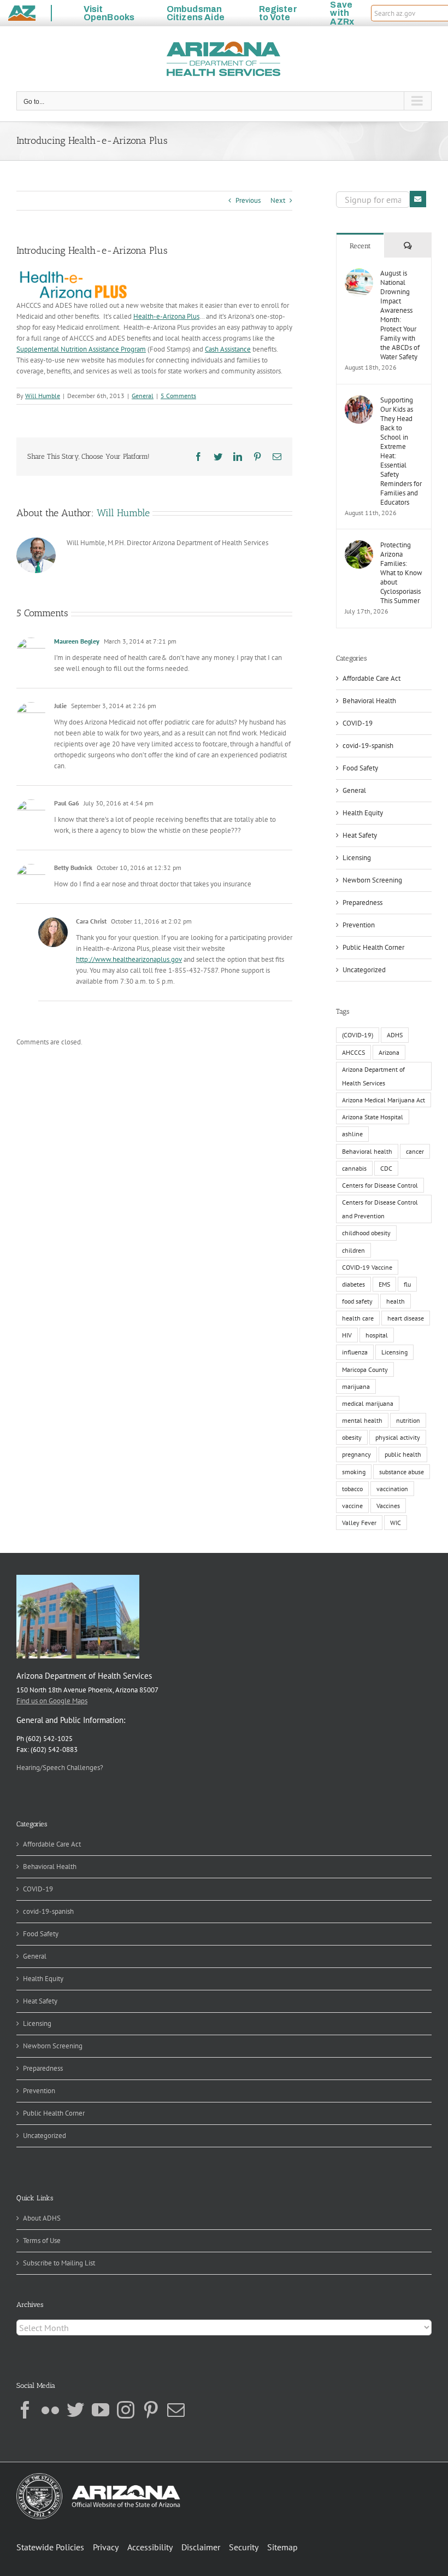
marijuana (356, 1386)
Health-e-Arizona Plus (166, 316)
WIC (396, 1523)
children (353, 1250)
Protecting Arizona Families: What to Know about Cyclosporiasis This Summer (401, 573)
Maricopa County (365, 1369)
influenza (355, 1352)
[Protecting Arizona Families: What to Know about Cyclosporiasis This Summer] (359, 545)
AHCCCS (353, 1052)
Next (278, 200)
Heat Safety (360, 835)
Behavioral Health (369, 701)
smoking (354, 1472)
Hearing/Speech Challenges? (60, 1768)
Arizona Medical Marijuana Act (384, 1100)
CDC (386, 1168)
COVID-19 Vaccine (367, 1267)
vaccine (352, 1506)
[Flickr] (50, 2410)
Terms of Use (42, 2241)
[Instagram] (126, 2410)
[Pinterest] (151, 2410)
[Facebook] (25, 2410)
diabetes (353, 1284)
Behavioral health (367, 1151)
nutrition (408, 1420)
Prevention (359, 925)
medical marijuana (368, 1403)
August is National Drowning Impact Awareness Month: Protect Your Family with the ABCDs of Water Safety (400, 315)
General (143, 396)
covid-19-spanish (368, 746)
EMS (384, 1284)
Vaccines (388, 1506)
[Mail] (176, 2410)
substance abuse (402, 1472)
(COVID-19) (358, 1035)
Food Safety (360, 768)
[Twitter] (75, 2410)
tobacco (352, 1489)
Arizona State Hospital (373, 1117)
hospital (377, 1335)
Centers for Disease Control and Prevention (380, 1209)
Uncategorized (364, 970)
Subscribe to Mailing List (59, 2263)
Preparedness (362, 903)
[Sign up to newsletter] (418, 199)
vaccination (392, 1489)
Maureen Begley (77, 641)
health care (358, 1318)
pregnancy (356, 1454)
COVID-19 (358, 723)
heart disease (406, 1318)
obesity (352, 1437)
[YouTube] (101, 2410)
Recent (360, 246)
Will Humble (43, 396)
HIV (347, 1335)
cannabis (354, 1168)
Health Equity (363, 813)
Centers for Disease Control (380, 1185)
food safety (357, 1301)
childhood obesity (366, 1233)
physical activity (398, 1437)
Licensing (357, 858)
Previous (248, 200)
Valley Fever (359, 1523)
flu (407, 1284)
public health (403, 1454)
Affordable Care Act (372, 678)
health (396, 1301)
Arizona (389, 1052)
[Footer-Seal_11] (98, 2477)
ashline (352, 1134)
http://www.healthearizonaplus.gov (129, 959)
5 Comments (178, 396)
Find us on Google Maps (52, 1701)
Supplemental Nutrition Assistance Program (81, 349)
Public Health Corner (373, 947)
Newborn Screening (372, 880)
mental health (362, 1420)
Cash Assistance (228, 349)
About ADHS (42, 2218)
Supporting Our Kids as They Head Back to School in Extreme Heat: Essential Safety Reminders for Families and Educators (401, 451)
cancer (415, 1151)
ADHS (395, 1035)
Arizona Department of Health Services (373, 1076)
